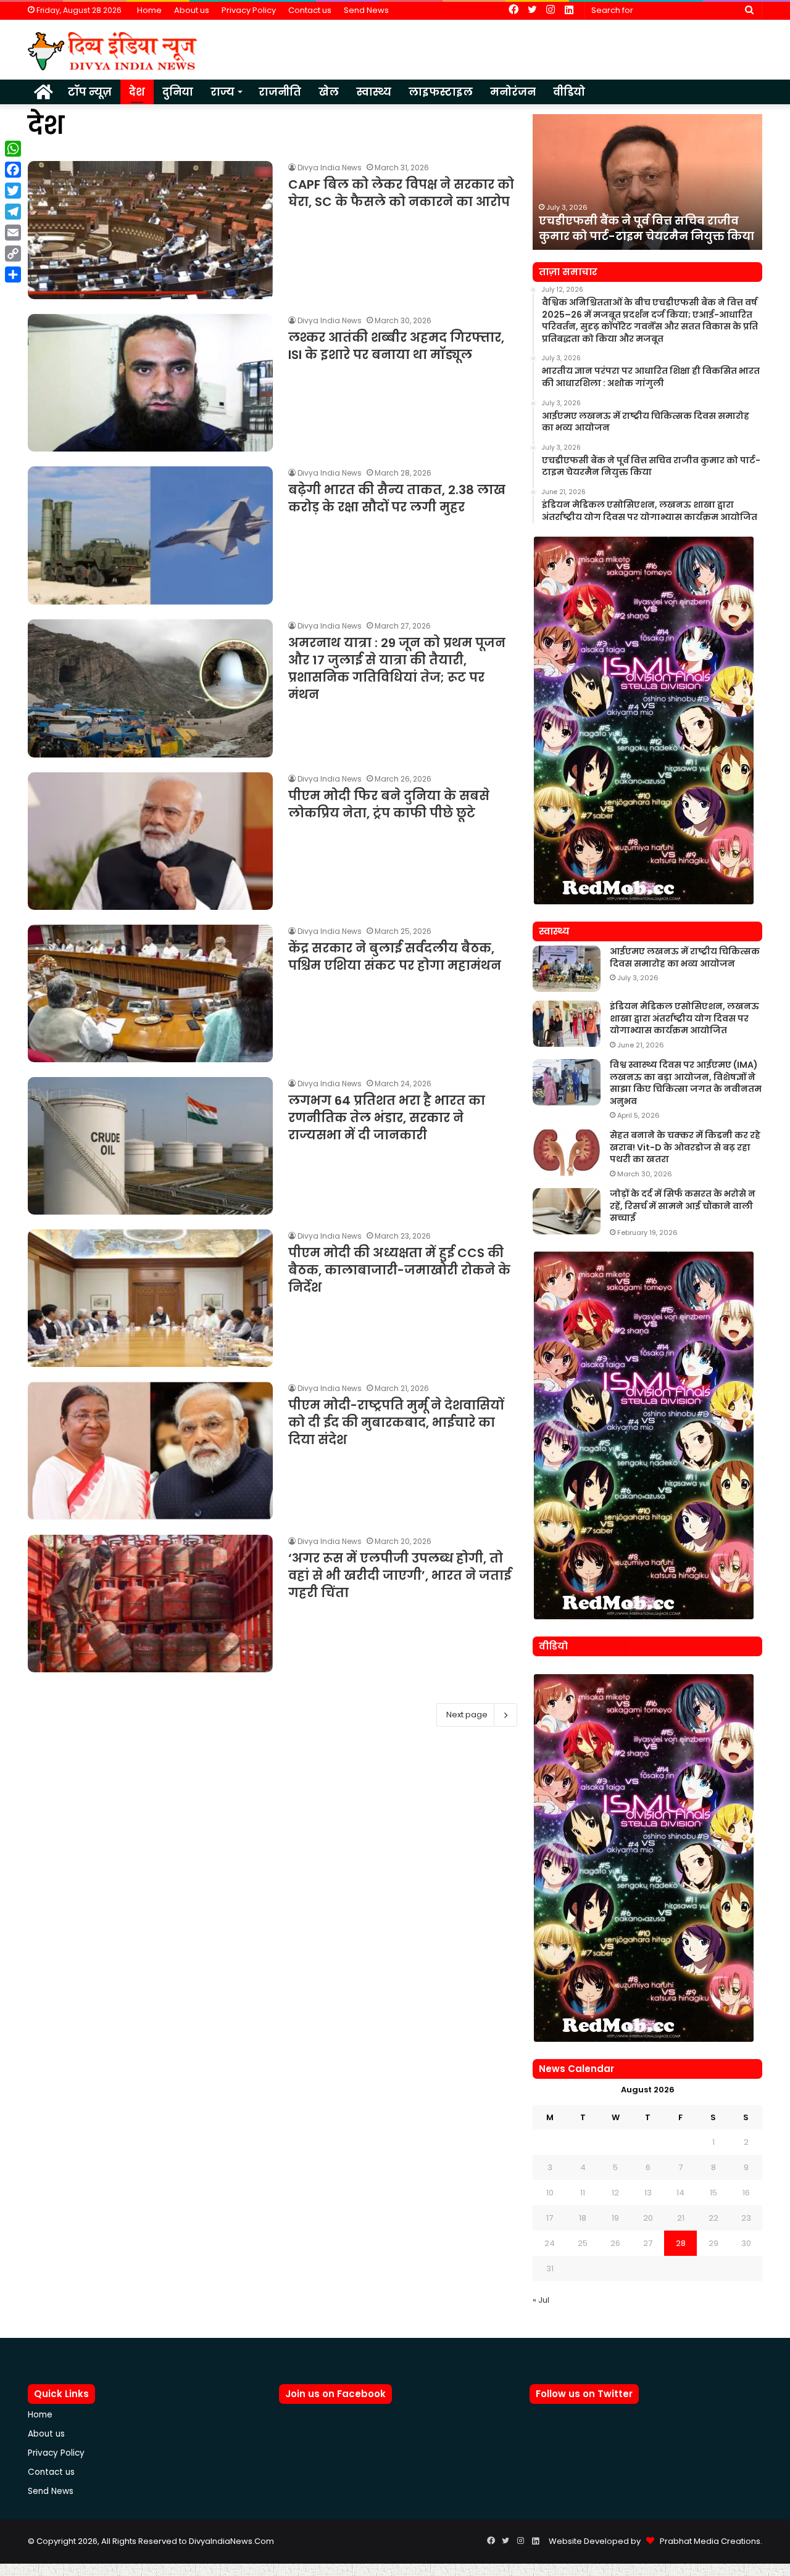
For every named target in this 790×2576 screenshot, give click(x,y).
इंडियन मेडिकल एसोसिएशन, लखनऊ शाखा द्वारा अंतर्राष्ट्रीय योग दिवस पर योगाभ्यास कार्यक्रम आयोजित (633, 220)
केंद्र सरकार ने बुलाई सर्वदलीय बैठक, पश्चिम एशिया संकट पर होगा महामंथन (395, 957)
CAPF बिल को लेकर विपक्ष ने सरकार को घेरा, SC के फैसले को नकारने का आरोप (401, 193)
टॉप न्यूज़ (90, 92)
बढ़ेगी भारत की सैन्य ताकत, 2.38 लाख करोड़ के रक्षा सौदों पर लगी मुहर (397, 498)
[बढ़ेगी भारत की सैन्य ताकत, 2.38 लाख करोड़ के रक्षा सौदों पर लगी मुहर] (150, 535)
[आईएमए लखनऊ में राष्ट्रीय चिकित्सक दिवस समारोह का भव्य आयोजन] (567, 969)
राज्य (222, 92)
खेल (329, 92)
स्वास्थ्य (374, 92)
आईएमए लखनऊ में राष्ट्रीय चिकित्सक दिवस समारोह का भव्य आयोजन (685, 957)
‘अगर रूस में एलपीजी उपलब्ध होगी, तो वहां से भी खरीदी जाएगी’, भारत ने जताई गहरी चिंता (400, 1575)
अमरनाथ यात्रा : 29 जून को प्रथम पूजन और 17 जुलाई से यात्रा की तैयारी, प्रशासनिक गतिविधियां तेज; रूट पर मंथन (397, 669)
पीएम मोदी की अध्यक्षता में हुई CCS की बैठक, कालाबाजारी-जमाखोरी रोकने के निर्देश (399, 1270)
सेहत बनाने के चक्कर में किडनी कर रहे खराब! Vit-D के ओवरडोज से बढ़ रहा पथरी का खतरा (685, 1147)
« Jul (541, 2300)
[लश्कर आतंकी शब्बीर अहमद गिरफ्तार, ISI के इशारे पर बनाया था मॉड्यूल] (150, 383)
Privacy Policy (249, 10)
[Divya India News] (113, 51)
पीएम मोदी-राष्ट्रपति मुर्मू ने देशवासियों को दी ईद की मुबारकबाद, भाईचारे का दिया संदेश (396, 1422)
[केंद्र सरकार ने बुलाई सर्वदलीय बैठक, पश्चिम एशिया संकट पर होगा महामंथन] (150, 993)
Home (149, 10)
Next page (467, 1715)
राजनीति (280, 92)
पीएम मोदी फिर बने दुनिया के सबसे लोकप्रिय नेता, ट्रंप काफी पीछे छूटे (389, 804)
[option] (647, 182)
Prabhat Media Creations (707, 2541)
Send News (366, 10)
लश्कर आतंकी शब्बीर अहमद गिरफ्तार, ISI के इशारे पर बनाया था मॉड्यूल (396, 346)
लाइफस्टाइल (441, 92)
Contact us (310, 10)
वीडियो (569, 92)
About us (192, 10)
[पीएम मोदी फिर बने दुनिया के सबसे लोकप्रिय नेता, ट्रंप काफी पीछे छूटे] (150, 841)
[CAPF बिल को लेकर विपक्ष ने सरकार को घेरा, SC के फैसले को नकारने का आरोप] (150, 230)
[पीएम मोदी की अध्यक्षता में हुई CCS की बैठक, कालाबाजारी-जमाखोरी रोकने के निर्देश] (150, 1298)
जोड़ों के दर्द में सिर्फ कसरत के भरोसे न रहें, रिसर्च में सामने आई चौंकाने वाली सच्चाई (683, 1206)
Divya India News (330, 167)
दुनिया (178, 92)
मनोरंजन (513, 92)
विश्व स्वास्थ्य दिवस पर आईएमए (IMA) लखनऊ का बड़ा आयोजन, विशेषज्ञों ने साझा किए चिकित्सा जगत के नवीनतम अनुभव (686, 1083)
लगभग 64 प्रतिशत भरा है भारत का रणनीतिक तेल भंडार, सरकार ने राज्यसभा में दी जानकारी (387, 1118)
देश (137, 92)
